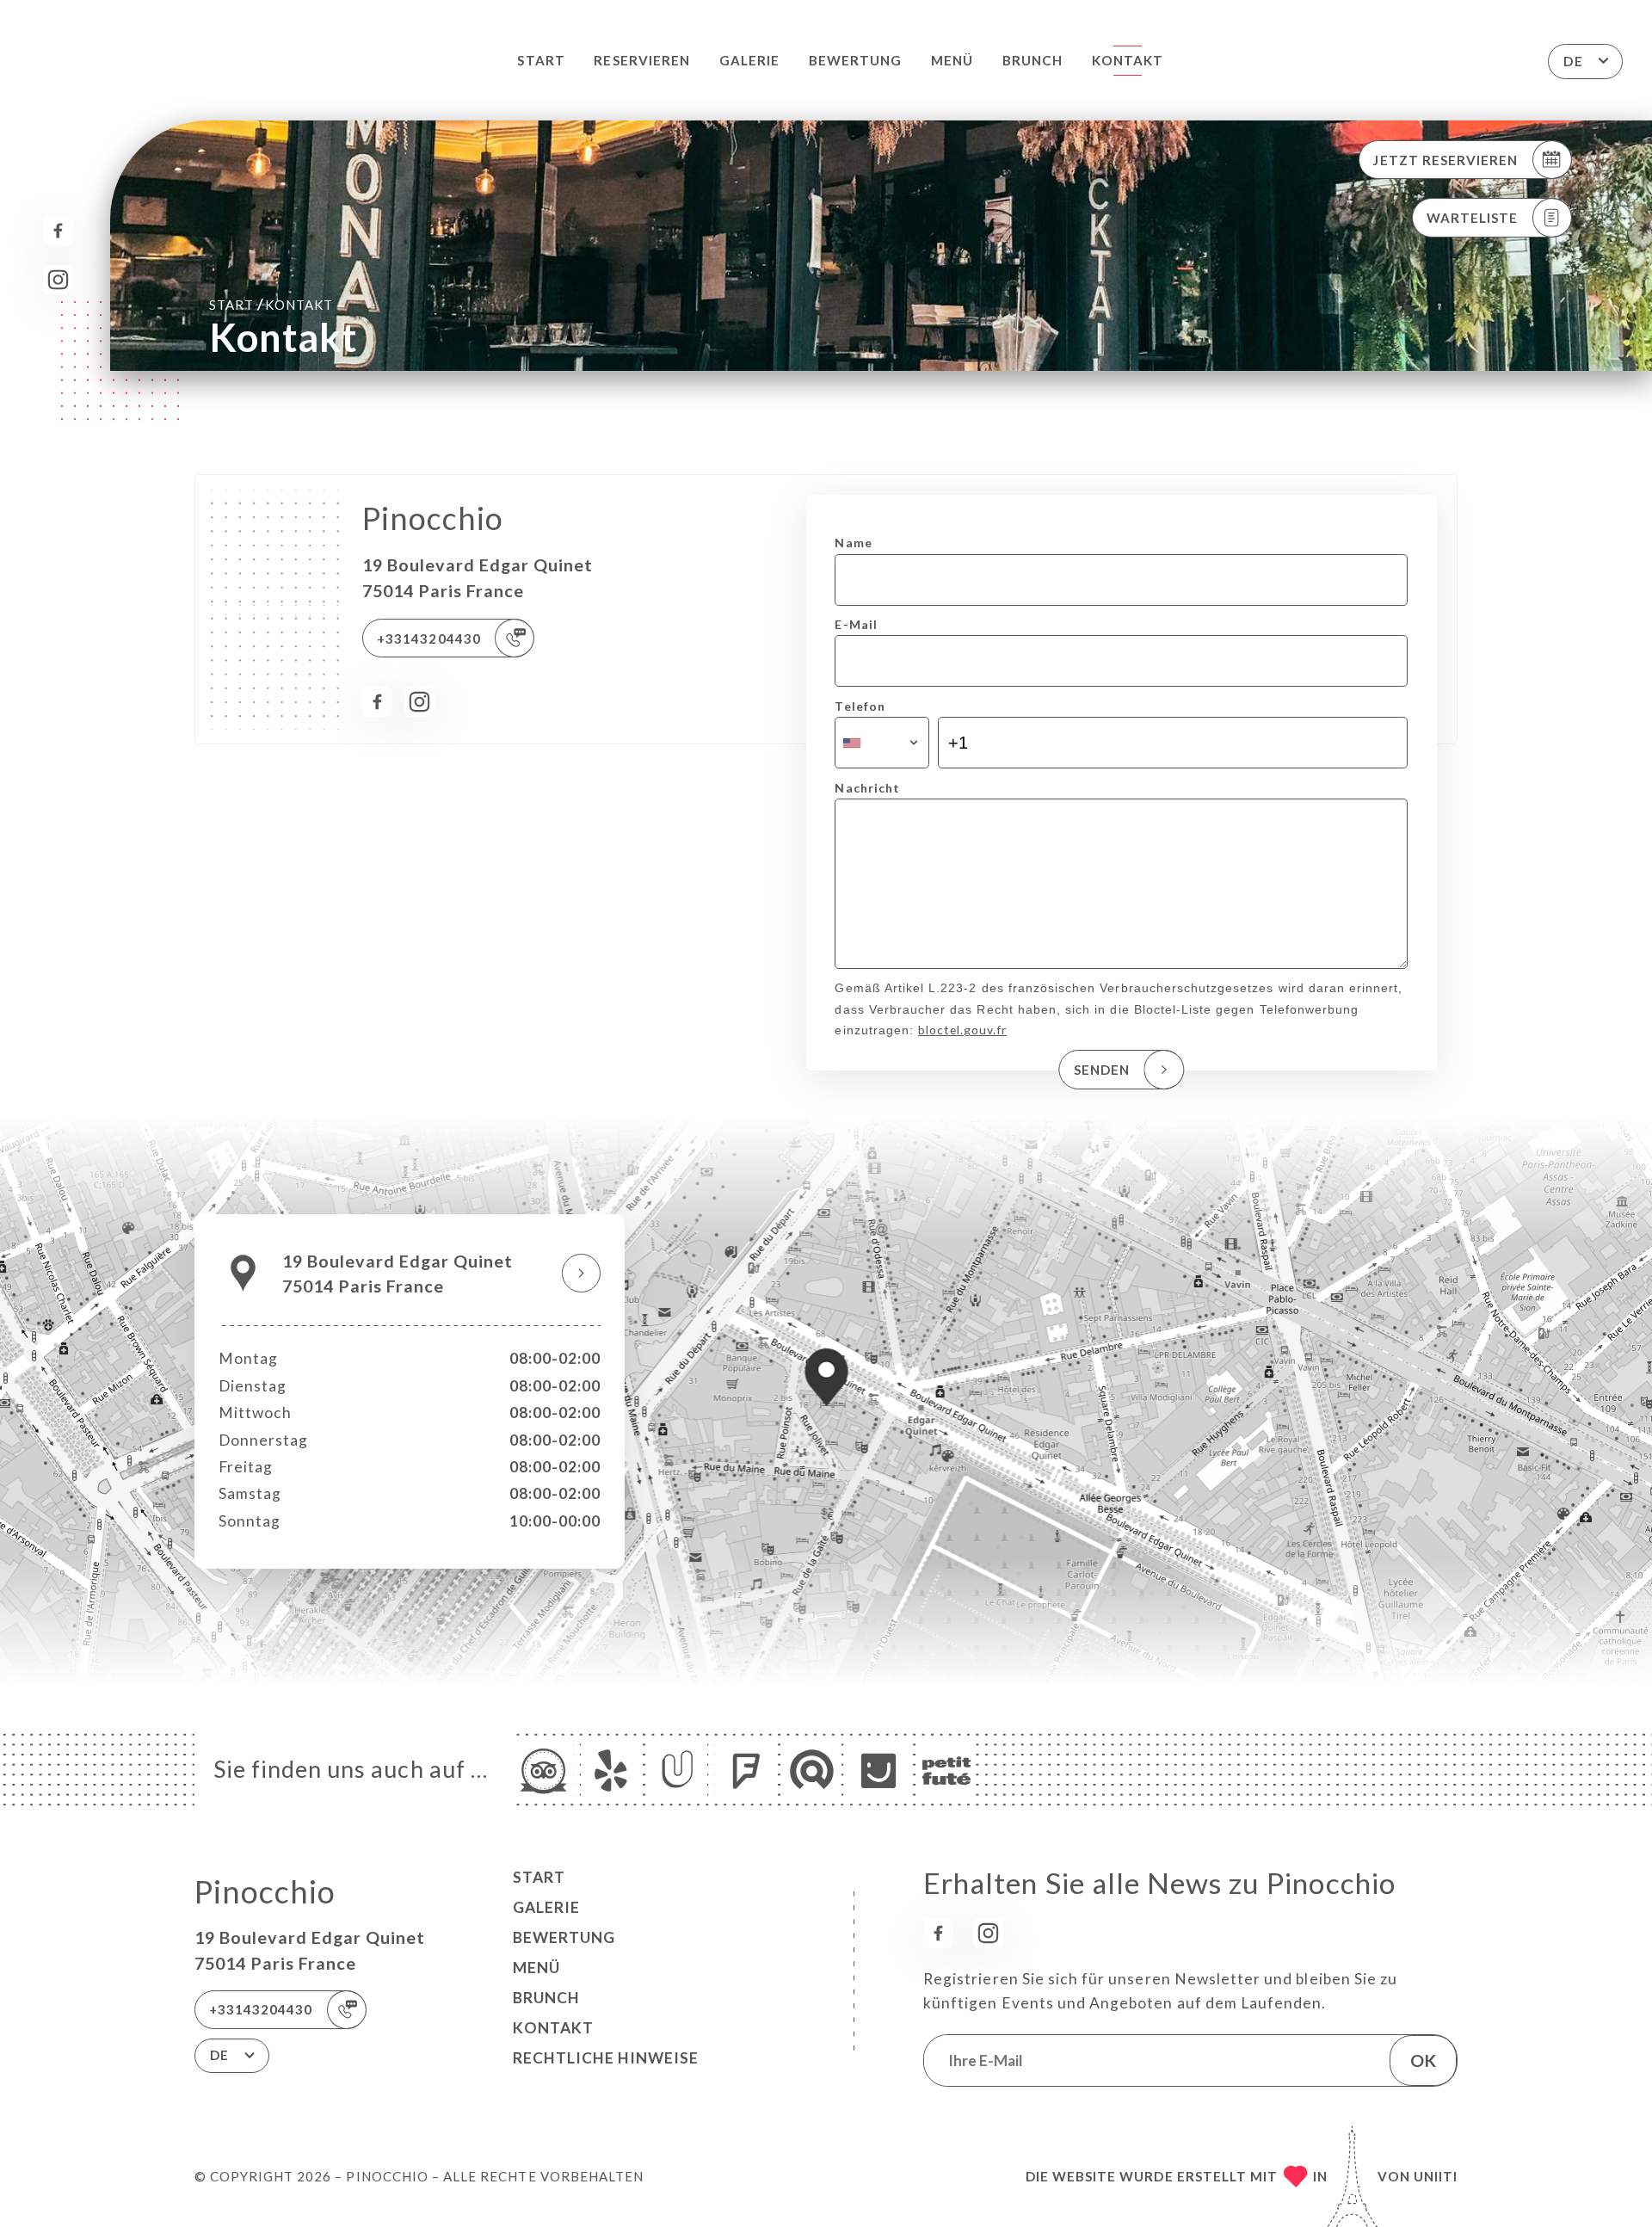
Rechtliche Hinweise (606, 2058)
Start (541, 60)
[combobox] (881, 743)
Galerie (749, 60)
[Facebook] (58, 231)
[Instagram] (58, 280)
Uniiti (1436, 2176)
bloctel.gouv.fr (962, 1030)
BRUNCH (1032, 60)
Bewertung (855, 60)
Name (853, 543)
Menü (952, 60)
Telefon (860, 706)
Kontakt (1128, 60)
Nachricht (867, 788)
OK (1423, 2060)
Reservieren (642, 60)
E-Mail (856, 624)
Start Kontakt (271, 304)
